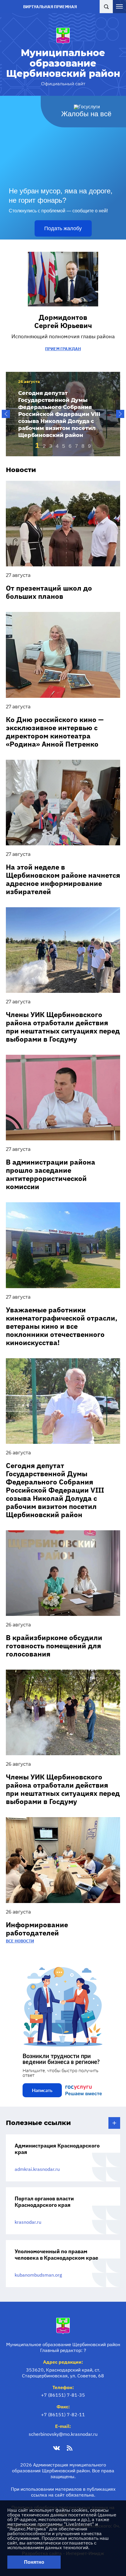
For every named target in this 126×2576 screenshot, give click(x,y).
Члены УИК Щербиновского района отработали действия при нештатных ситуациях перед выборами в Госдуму (63, 1027)
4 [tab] (57, 446)
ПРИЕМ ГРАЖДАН (63, 349)
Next (120, 414)
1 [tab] (37, 445)
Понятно (34, 2562)
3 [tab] (51, 446)
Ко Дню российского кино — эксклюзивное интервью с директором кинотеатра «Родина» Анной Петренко (55, 732)
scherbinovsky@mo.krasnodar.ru (63, 2434)
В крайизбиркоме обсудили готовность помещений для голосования (54, 1646)
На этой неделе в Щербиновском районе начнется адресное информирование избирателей (63, 879)
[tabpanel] (63, 414)
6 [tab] (70, 446)
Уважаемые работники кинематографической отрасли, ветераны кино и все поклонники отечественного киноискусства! (62, 1326)
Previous (6, 414)
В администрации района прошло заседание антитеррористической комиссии (51, 1174)
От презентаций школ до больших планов (49, 592)
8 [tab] (83, 446)
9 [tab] (89, 446)
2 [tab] (44, 446)
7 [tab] (76, 446)
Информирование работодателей (37, 1929)
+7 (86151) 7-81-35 (63, 2395)
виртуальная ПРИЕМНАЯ (50, 7)
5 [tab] (64, 446)
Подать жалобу (63, 228)
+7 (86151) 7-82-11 (63, 2414)
